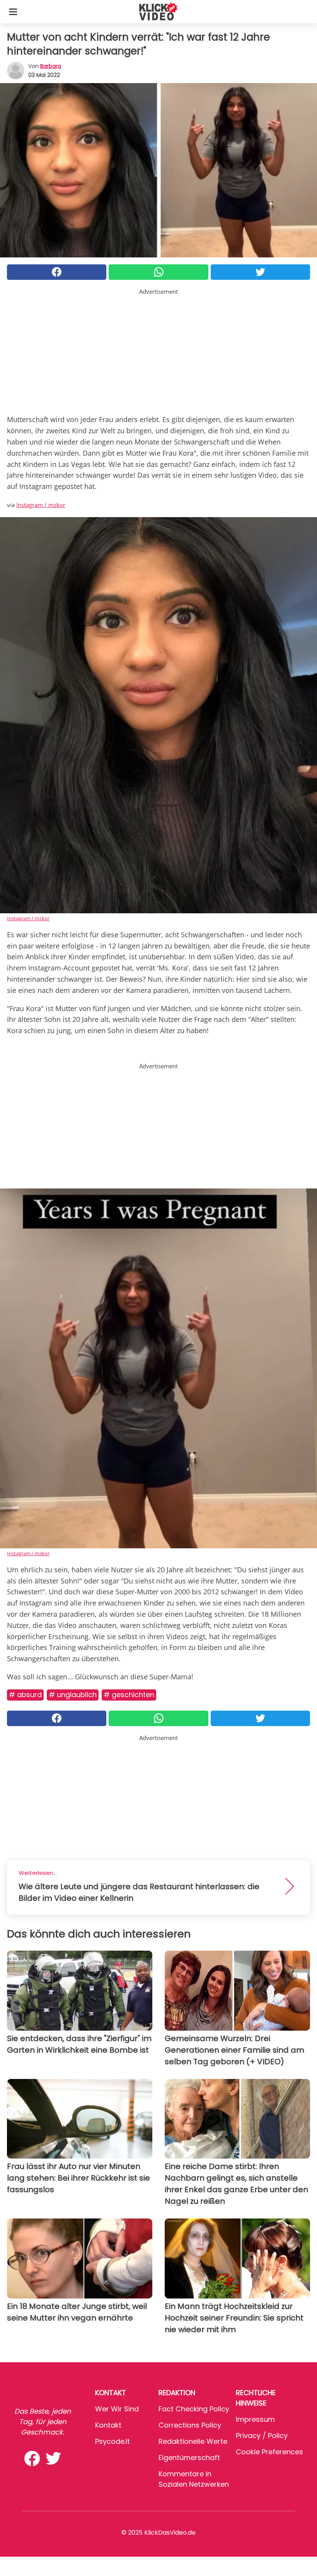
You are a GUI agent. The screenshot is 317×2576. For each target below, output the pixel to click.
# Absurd (25, 1695)
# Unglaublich (73, 1695)
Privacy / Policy (262, 2436)
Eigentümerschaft (189, 2458)
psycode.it (112, 2441)
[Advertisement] (158, 350)
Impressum (255, 2419)
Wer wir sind (117, 2409)
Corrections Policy (190, 2425)
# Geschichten (129, 1695)
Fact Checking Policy (194, 2409)
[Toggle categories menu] (13, 12)
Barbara (51, 66)
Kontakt (108, 2425)
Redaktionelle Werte (193, 2441)
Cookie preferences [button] (269, 2452)
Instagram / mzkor (41, 505)
